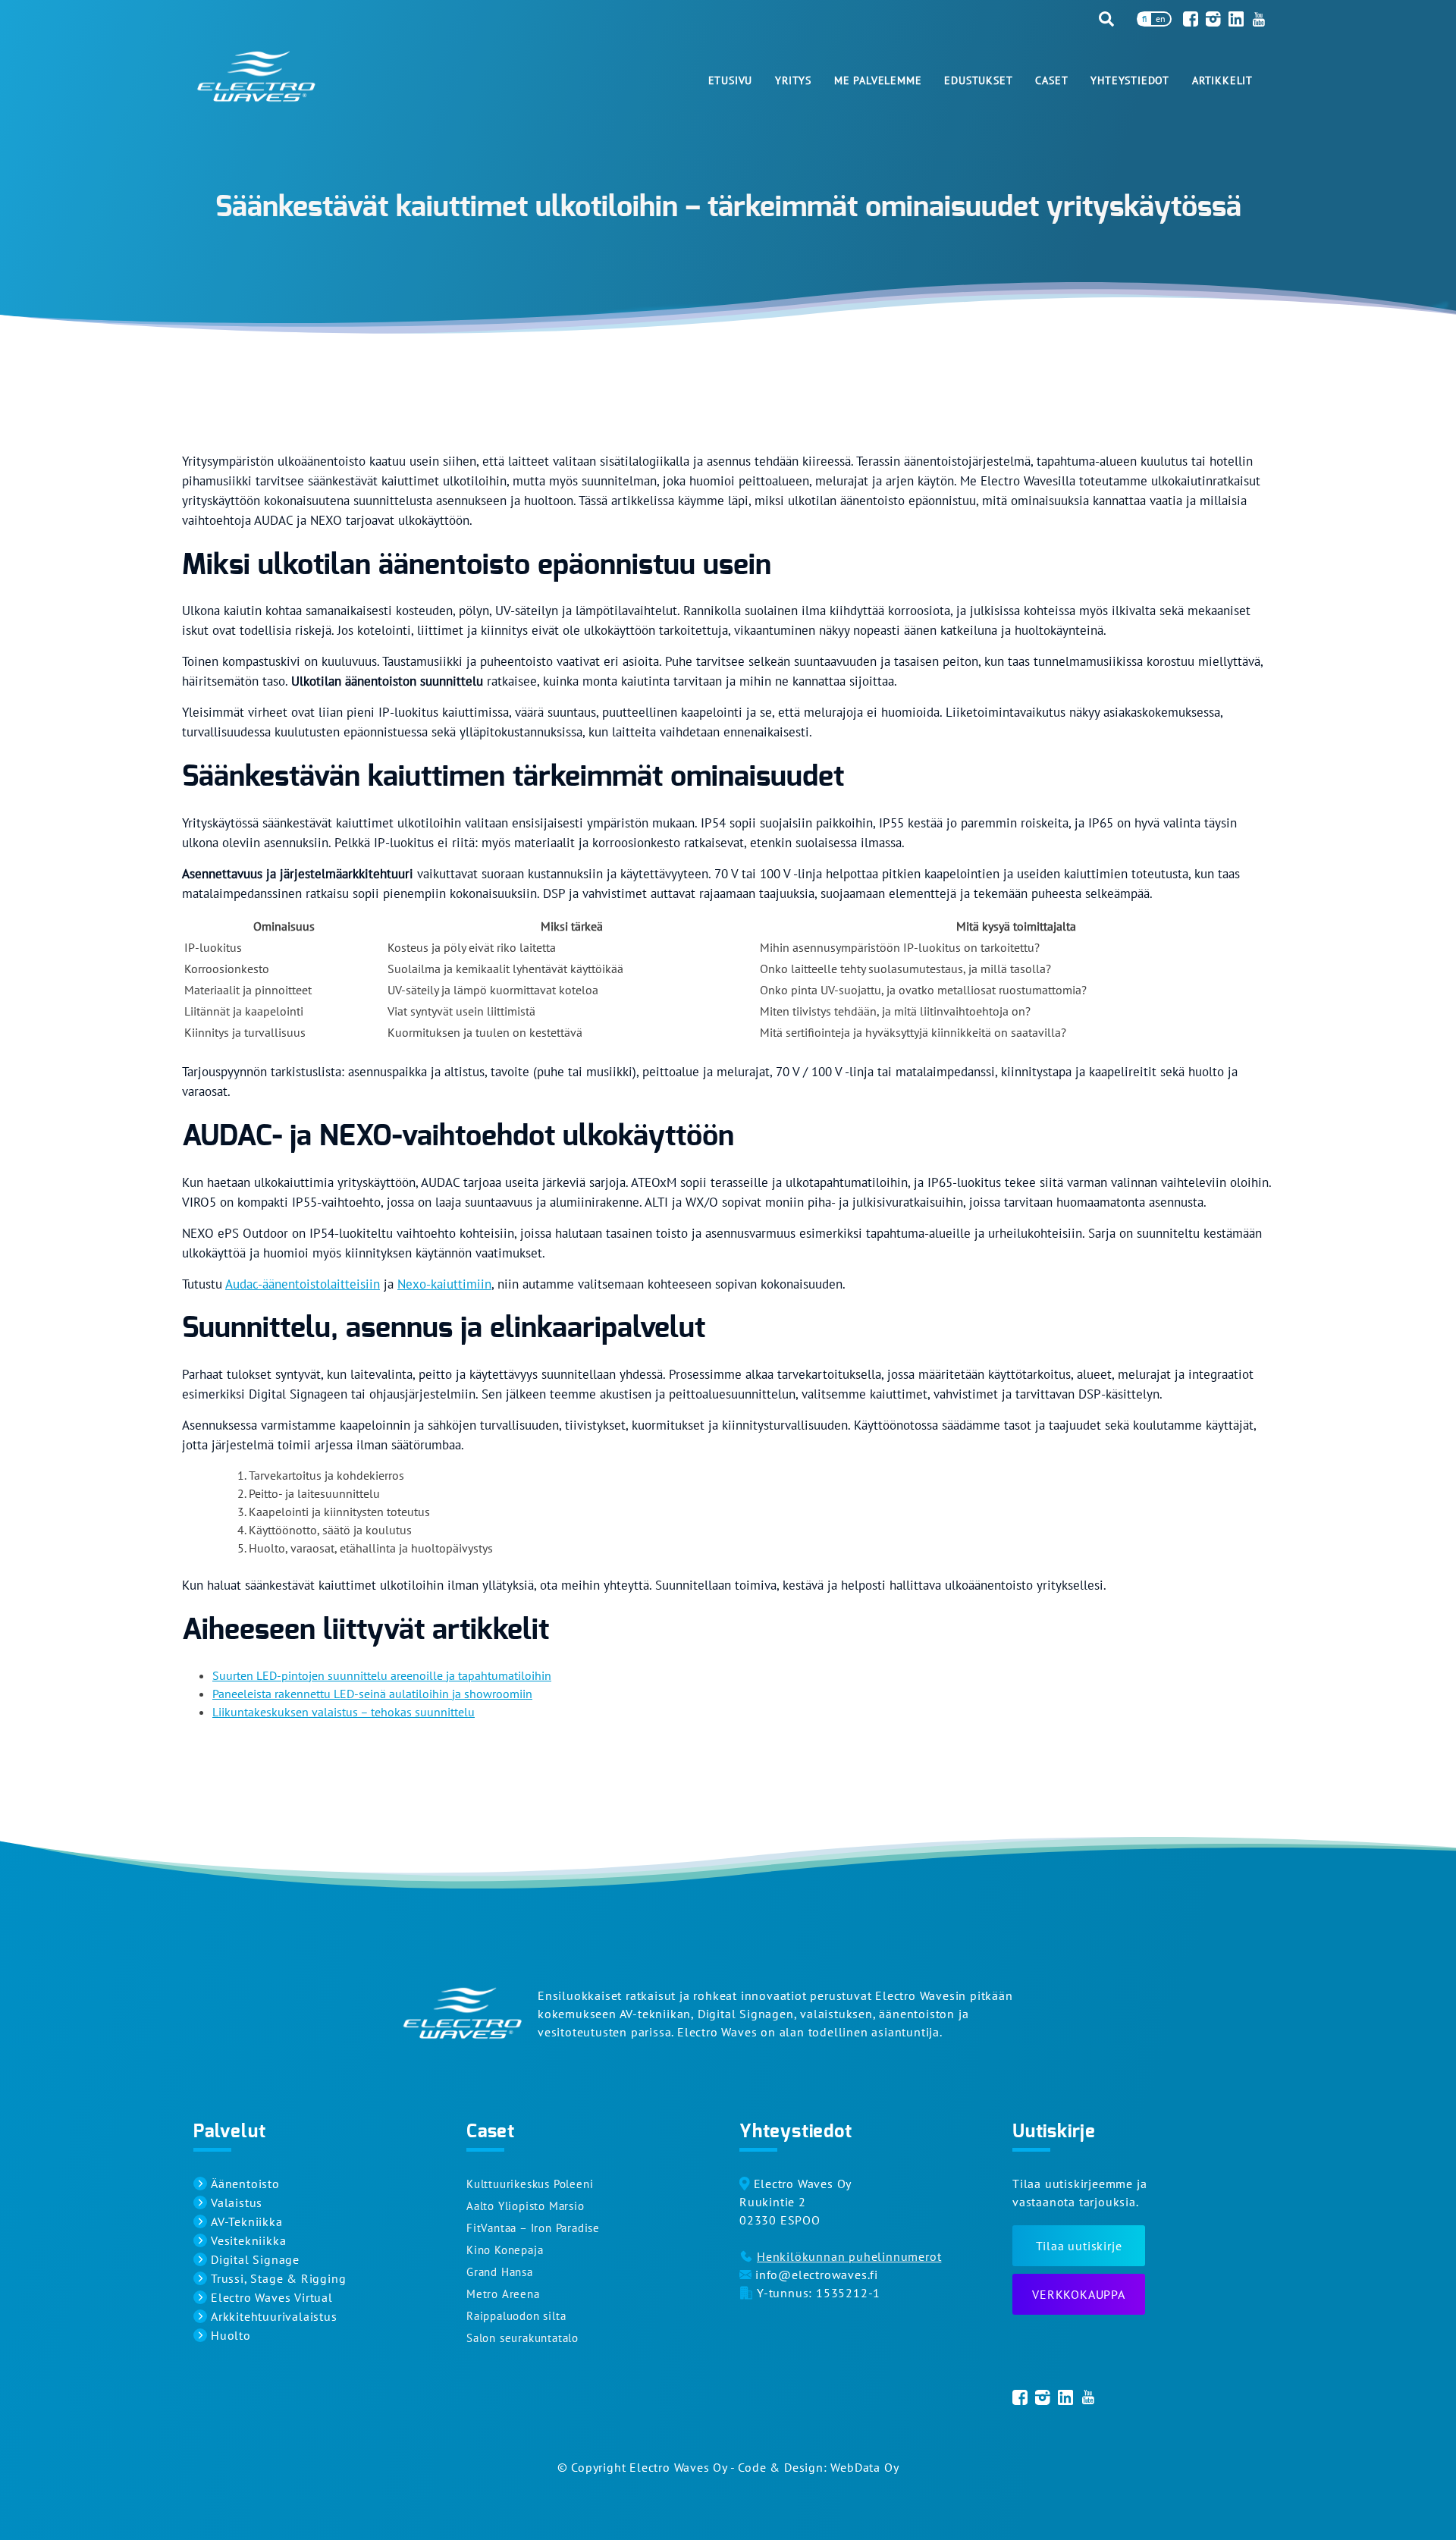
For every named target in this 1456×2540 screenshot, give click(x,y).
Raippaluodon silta (516, 2316)
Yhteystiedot (1130, 80)
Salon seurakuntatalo (522, 2338)
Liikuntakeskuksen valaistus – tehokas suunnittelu (344, 1712)
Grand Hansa (500, 2272)
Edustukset (978, 80)
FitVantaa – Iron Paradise (533, 2228)
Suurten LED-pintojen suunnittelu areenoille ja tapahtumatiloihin (382, 1675)
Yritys (793, 80)
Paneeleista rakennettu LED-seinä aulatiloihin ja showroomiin (372, 1694)
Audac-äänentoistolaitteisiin (303, 1284)
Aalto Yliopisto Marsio (526, 2206)
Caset (1051, 80)
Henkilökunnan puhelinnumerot (849, 2256)
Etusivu (731, 80)
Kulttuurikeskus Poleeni (530, 2184)
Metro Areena (503, 2294)
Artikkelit (1222, 80)
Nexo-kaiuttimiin (444, 1284)
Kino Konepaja (505, 2250)
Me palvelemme (878, 80)
